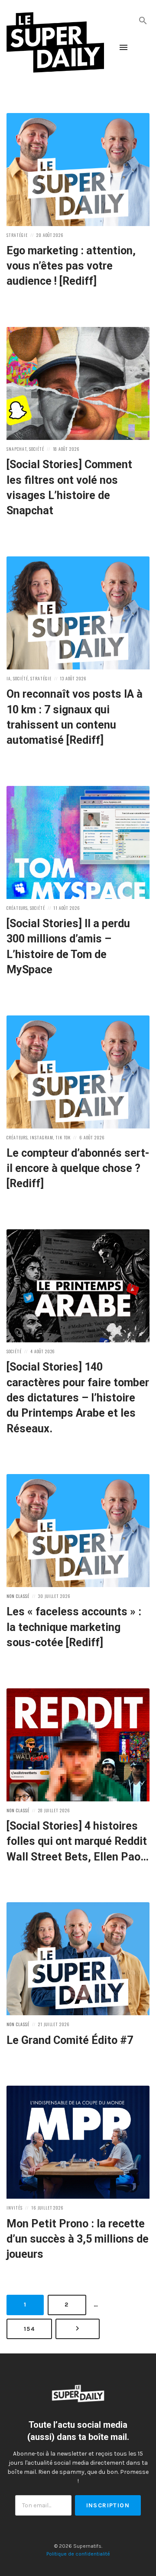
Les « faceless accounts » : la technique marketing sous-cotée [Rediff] (74, 1627)
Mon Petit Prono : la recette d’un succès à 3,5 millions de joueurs (78, 2239)
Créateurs (17, 908)
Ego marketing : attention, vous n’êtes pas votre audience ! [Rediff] (71, 266)
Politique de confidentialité (78, 2554)
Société (37, 449)
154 (32, 2329)
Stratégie (17, 235)
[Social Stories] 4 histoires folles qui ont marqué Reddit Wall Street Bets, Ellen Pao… (78, 1841)
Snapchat (17, 449)
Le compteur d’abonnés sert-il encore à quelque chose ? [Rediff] (78, 1168)
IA (9, 678)
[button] (143, 20)
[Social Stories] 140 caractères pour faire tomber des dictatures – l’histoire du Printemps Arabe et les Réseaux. (78, 1398)
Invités (15, 2208)
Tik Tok (63, 1137)
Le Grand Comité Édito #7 (70, 2040)
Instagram (42, 1137)
